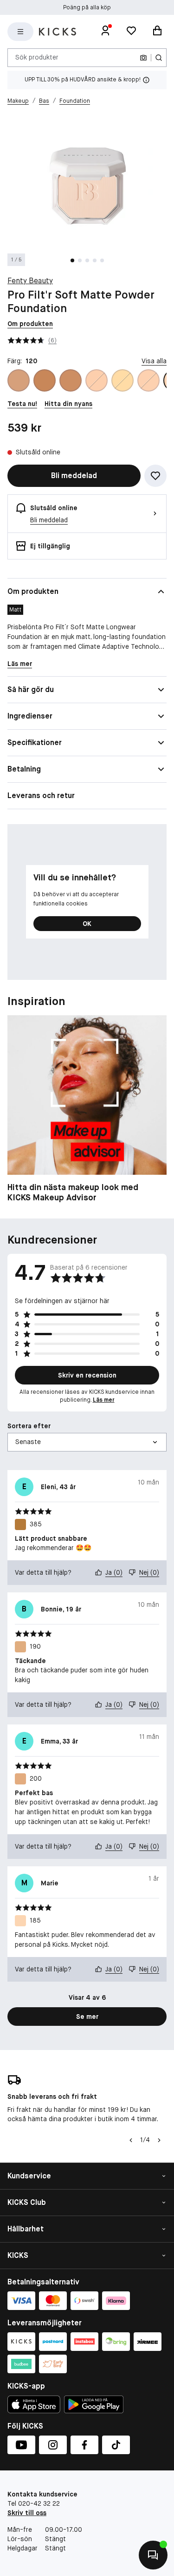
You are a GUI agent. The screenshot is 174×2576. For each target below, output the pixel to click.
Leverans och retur (41, 795)
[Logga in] (105, 32)
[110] (148, 380)
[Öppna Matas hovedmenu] (20, 32)
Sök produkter (37, 57)
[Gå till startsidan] (58, 32)
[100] (97, 380)
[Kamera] (143, 58)
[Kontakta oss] (153, 2555)
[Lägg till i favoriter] (155, 476)
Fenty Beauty (30, 281)
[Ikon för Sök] (159, 58)
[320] (71, 380)
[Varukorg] (157, 32)
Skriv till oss (27, 2513)
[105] (122, 380)
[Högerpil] (159, 2140)
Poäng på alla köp (87, 7)
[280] (45, 380)
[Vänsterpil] (131, 2140)
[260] (19, 380)
